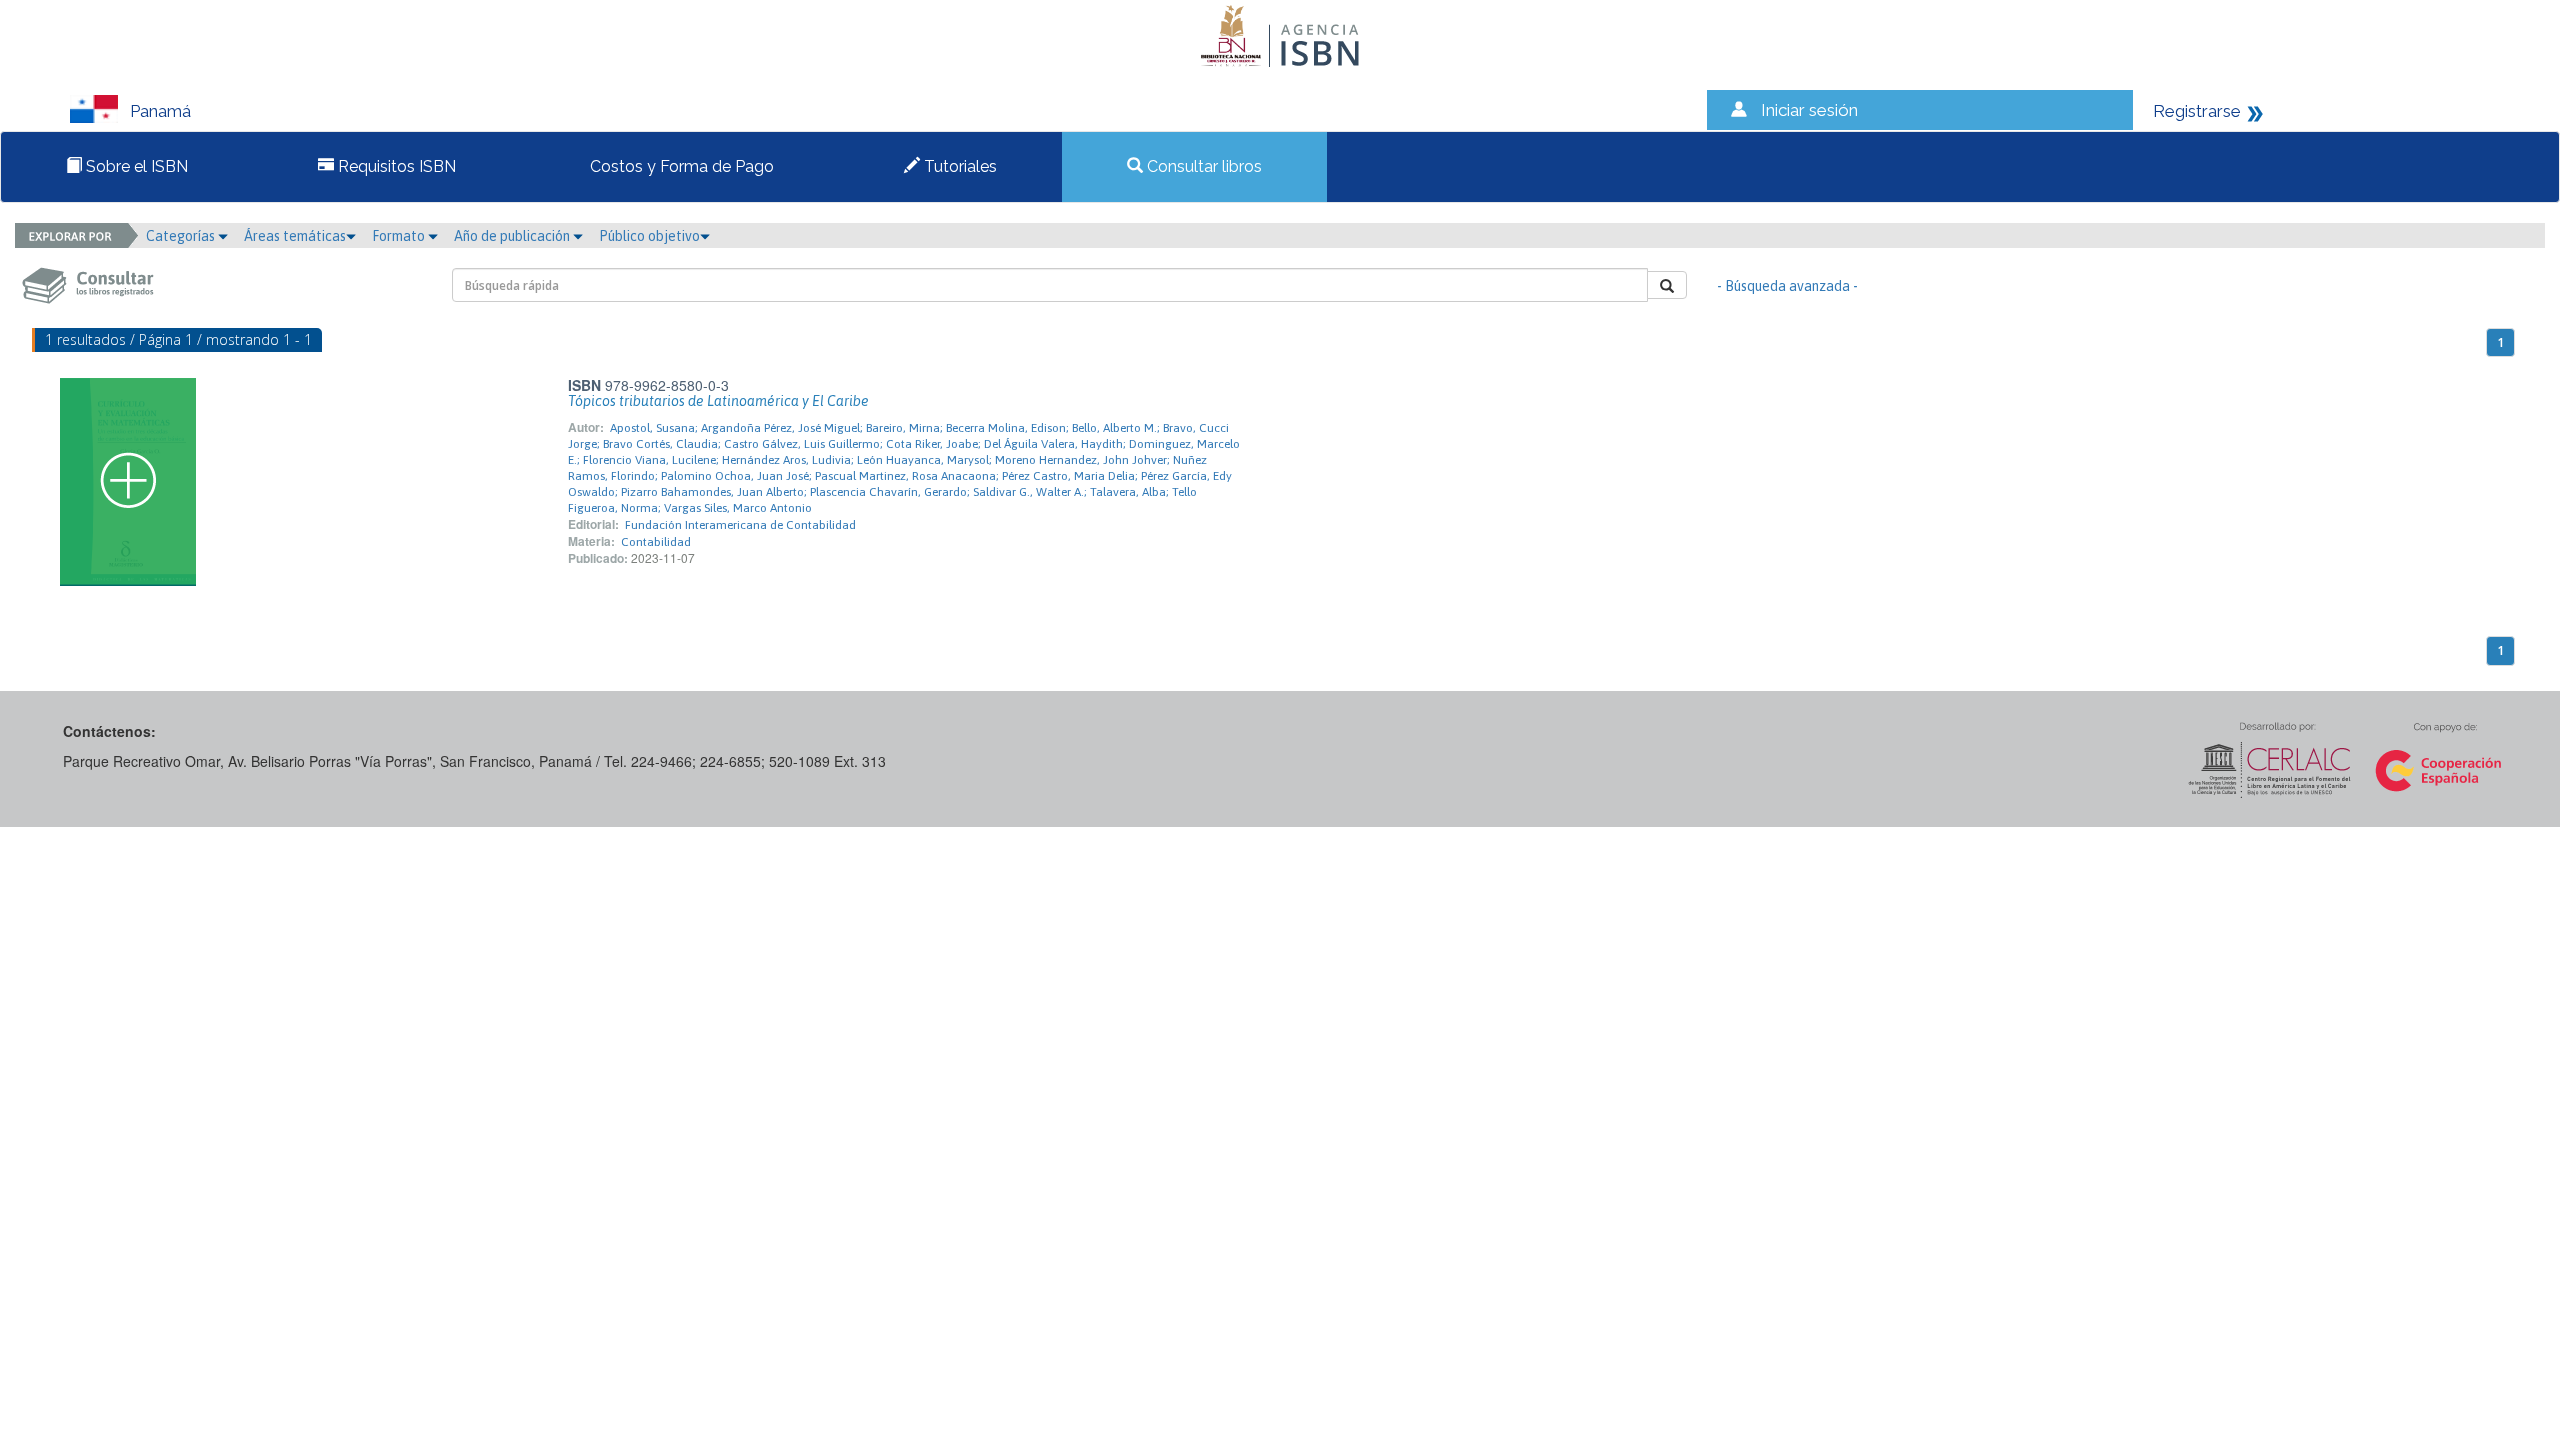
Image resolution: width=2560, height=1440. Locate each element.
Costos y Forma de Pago (680, 166)
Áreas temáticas (295, 236)
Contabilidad (656, 542)
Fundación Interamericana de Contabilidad (740, 525)
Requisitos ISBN (395, 166)
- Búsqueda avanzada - (1787, 286)
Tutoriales (958, 166)
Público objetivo (649, 236)
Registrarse (2197, 111)
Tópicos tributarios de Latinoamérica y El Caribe (718, 401)
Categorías (182, 236)
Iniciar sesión (1809, 110)
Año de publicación (513, 236)
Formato (400, 236)
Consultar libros (1202, 166)
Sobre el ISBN (135, 166)
